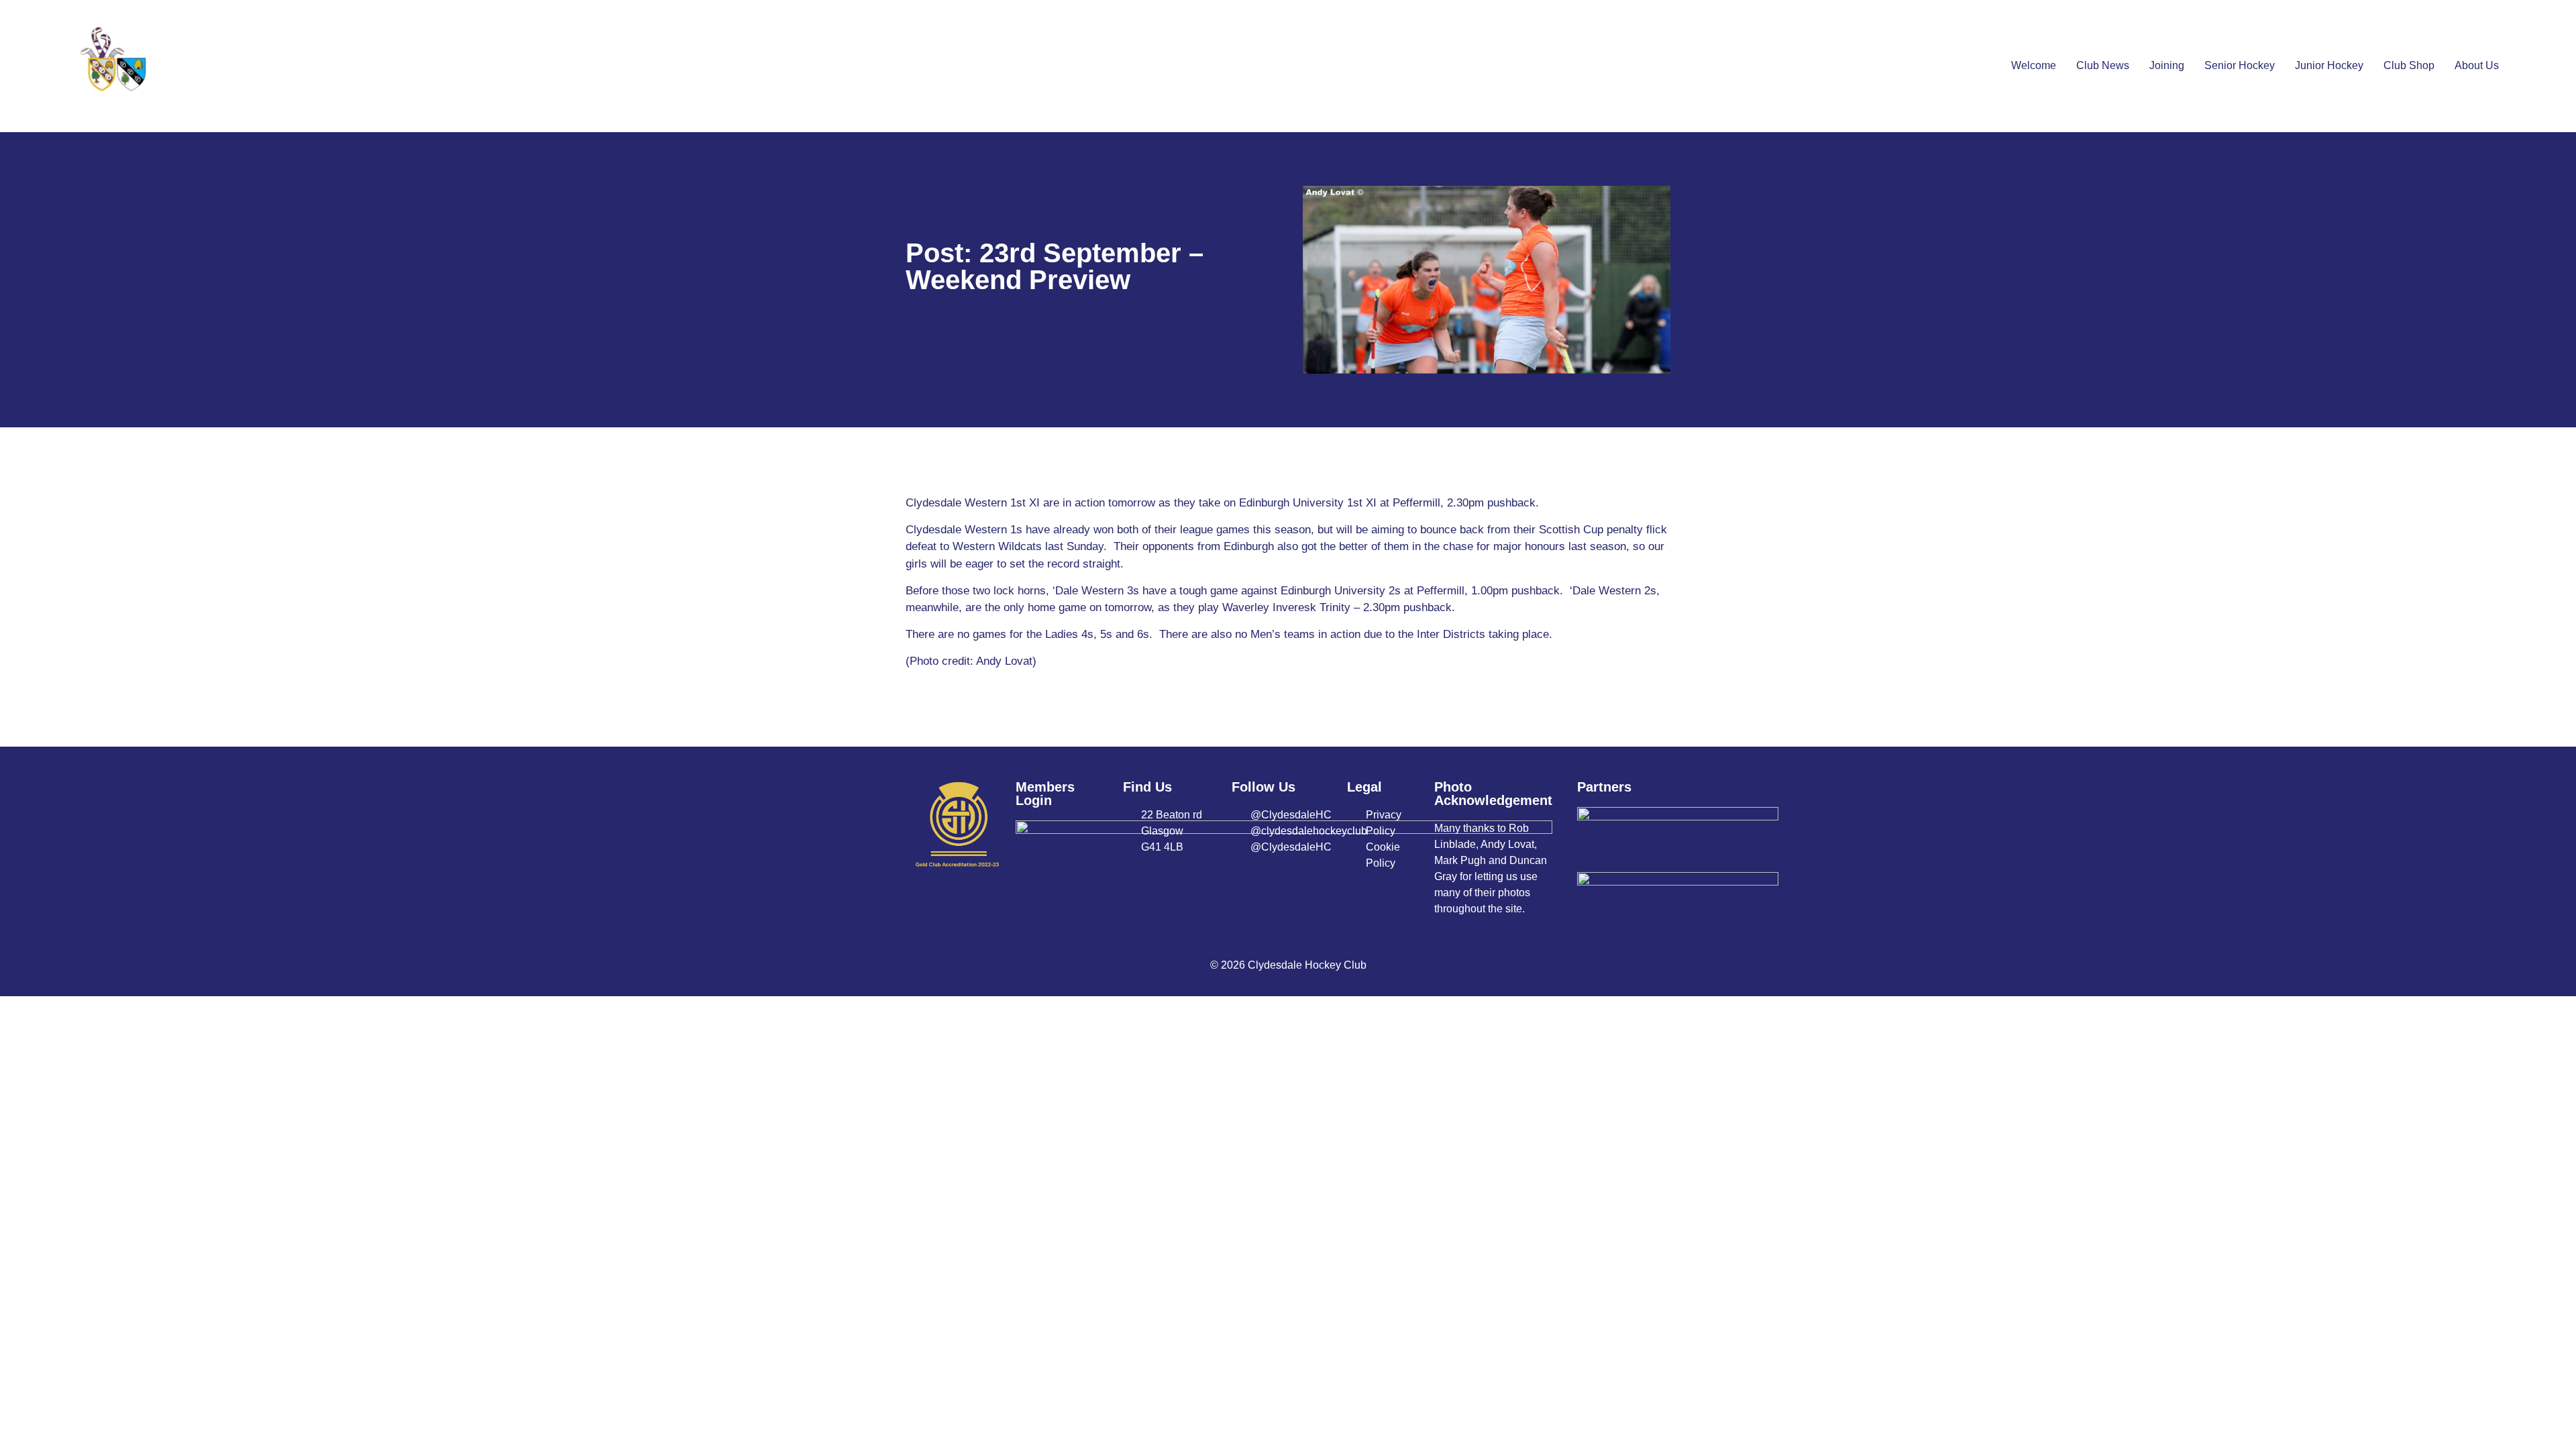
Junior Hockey (2329, 65)
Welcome (2034, 65)
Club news (2103, 65)
